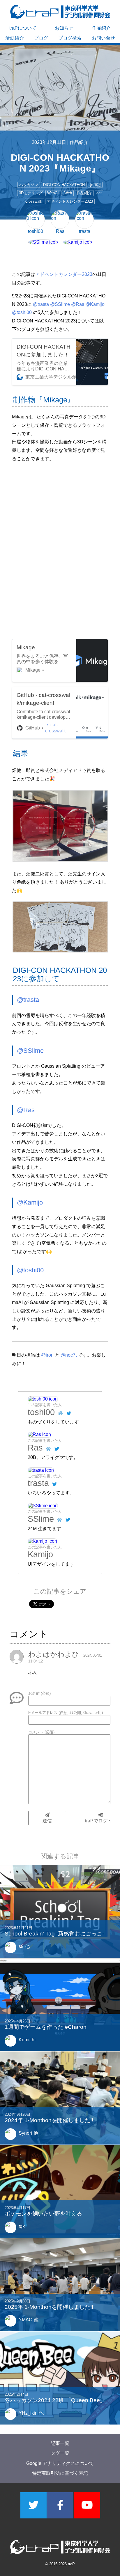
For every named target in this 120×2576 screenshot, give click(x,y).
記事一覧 (60, 2443)
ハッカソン (29, 185)
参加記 (95, 185)
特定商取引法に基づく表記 (60, 2473)
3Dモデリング (31, 193)
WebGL (53, 193)
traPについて (23, 28)
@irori (47, 1355)
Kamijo (40, 1554)
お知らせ (64, 28)
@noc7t (69, 1355)
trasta (38, 1483)
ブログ (41, 38)
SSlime (41, 1519)
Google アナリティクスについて (60, 2463)
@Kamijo (95, 304)
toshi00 (41, 1412)
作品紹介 (101, 28)
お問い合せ (103, 38)
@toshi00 (22, 312)
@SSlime (60, 304)
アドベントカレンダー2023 (70, 201)
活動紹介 (15, 38)
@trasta (41, 304)
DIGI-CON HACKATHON (64, 185)
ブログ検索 (70, 38)
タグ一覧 (60, 2453)
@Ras (78, 304)
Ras (35, 1448)
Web (68, 193)
